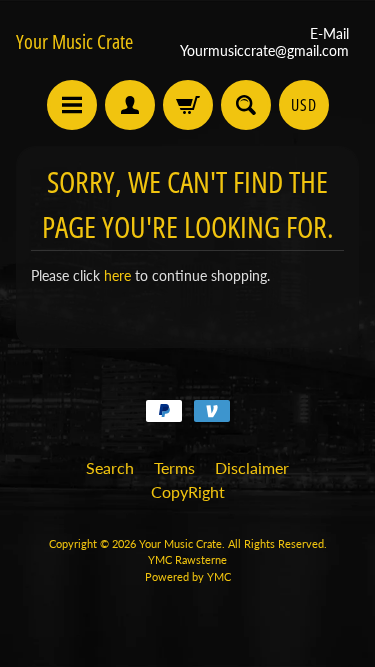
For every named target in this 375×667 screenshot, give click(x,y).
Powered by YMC (188, 576)
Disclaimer (252, 467)
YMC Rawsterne (187, 559)
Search (110, 467)
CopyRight (188, 491)
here (117, 276)
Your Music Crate (74, 42)
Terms (174, 467)
